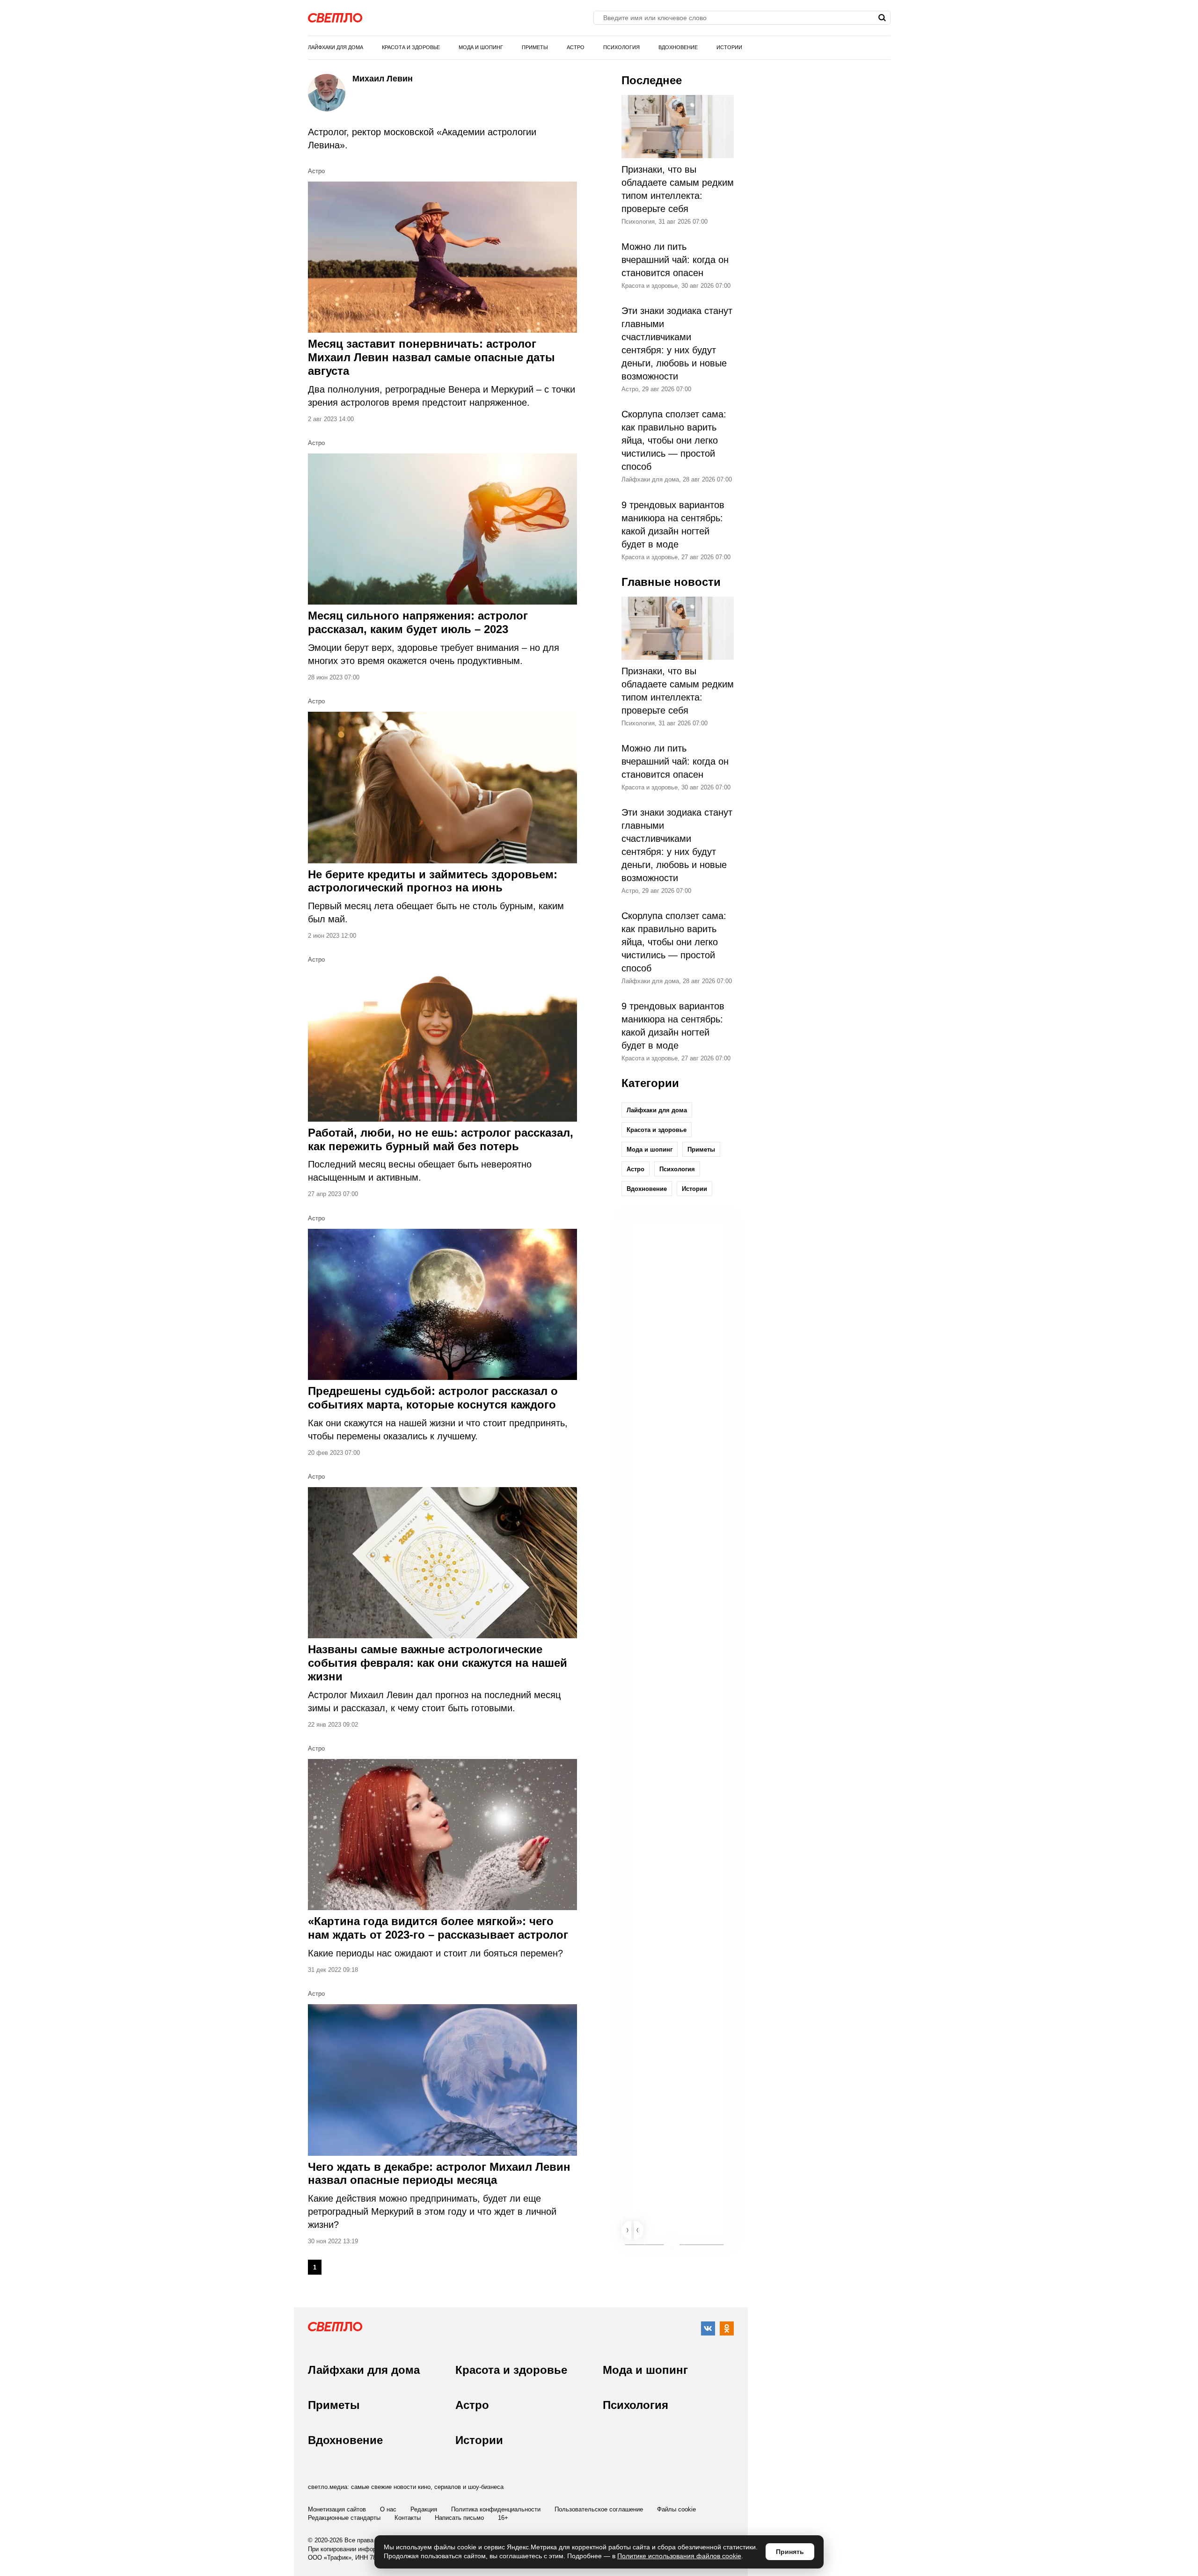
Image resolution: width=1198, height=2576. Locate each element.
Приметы (535, 47)
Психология (621, 47)
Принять (790, 2552)
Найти (882, 18)
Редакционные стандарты (344, 2518)
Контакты (408, 2518)
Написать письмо (459, 2518)
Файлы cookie (676, 2509)
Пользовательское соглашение (599, 2509)
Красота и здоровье (411, 47)
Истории (729, 47)
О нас (388, 2509)
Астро (576, 47)
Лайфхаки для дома (336, 47)
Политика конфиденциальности (496, 2509)
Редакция (424, 2509)
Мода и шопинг (481, 47)
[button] (627, 2230)
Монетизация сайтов (337, 2509)
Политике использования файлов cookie (679, 2556)
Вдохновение (678, 47)
